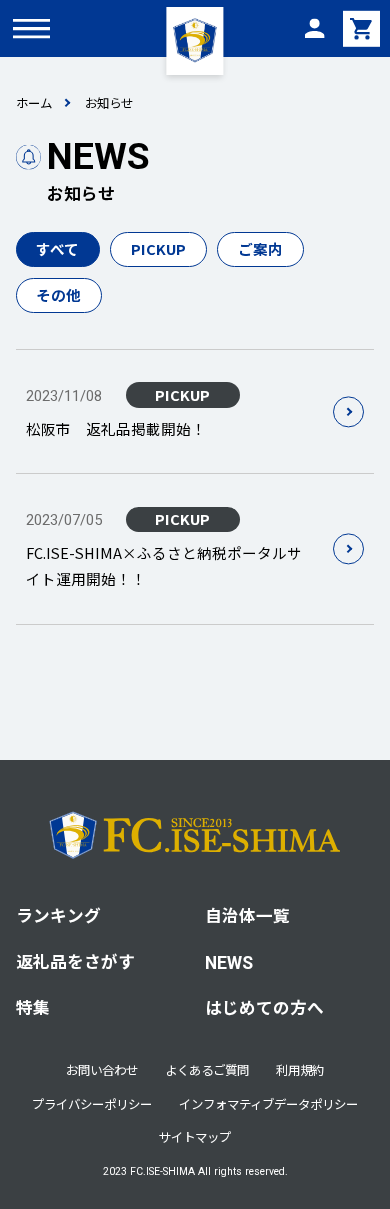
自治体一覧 (247, 915)
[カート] (361, 28)
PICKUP (158, 248)
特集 (33, 1007)
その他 (58, 294)
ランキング (58, 915)
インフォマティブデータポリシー (268, 1104)
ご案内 (260, 248)
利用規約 (300, 1070)
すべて (57, 248)
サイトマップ (195, 1137)
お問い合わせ (102, 1070)
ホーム (34, 103)
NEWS (229, 963)
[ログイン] (314, 28)
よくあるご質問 (207, 1070)
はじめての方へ (264, 1007)
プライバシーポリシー (92, 1104)
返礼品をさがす (75, 961)
